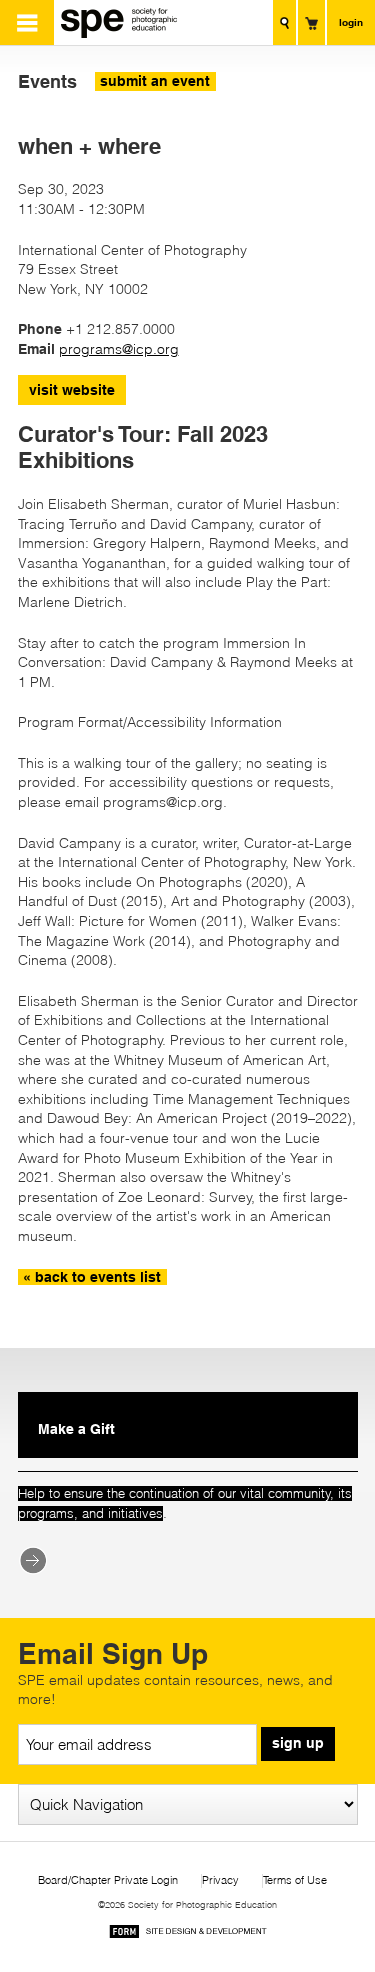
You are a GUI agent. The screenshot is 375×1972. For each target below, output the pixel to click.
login (351, 22)
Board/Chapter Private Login (108, 1880)
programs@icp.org (119, 349)
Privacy (220, 1880)
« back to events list (92, 1277)
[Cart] (311, 22)
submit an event (155, 81)
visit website (72, 390)
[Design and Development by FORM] (188, 1934)
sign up (298, 1743)
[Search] (284, 22)
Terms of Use (295, 1880)
